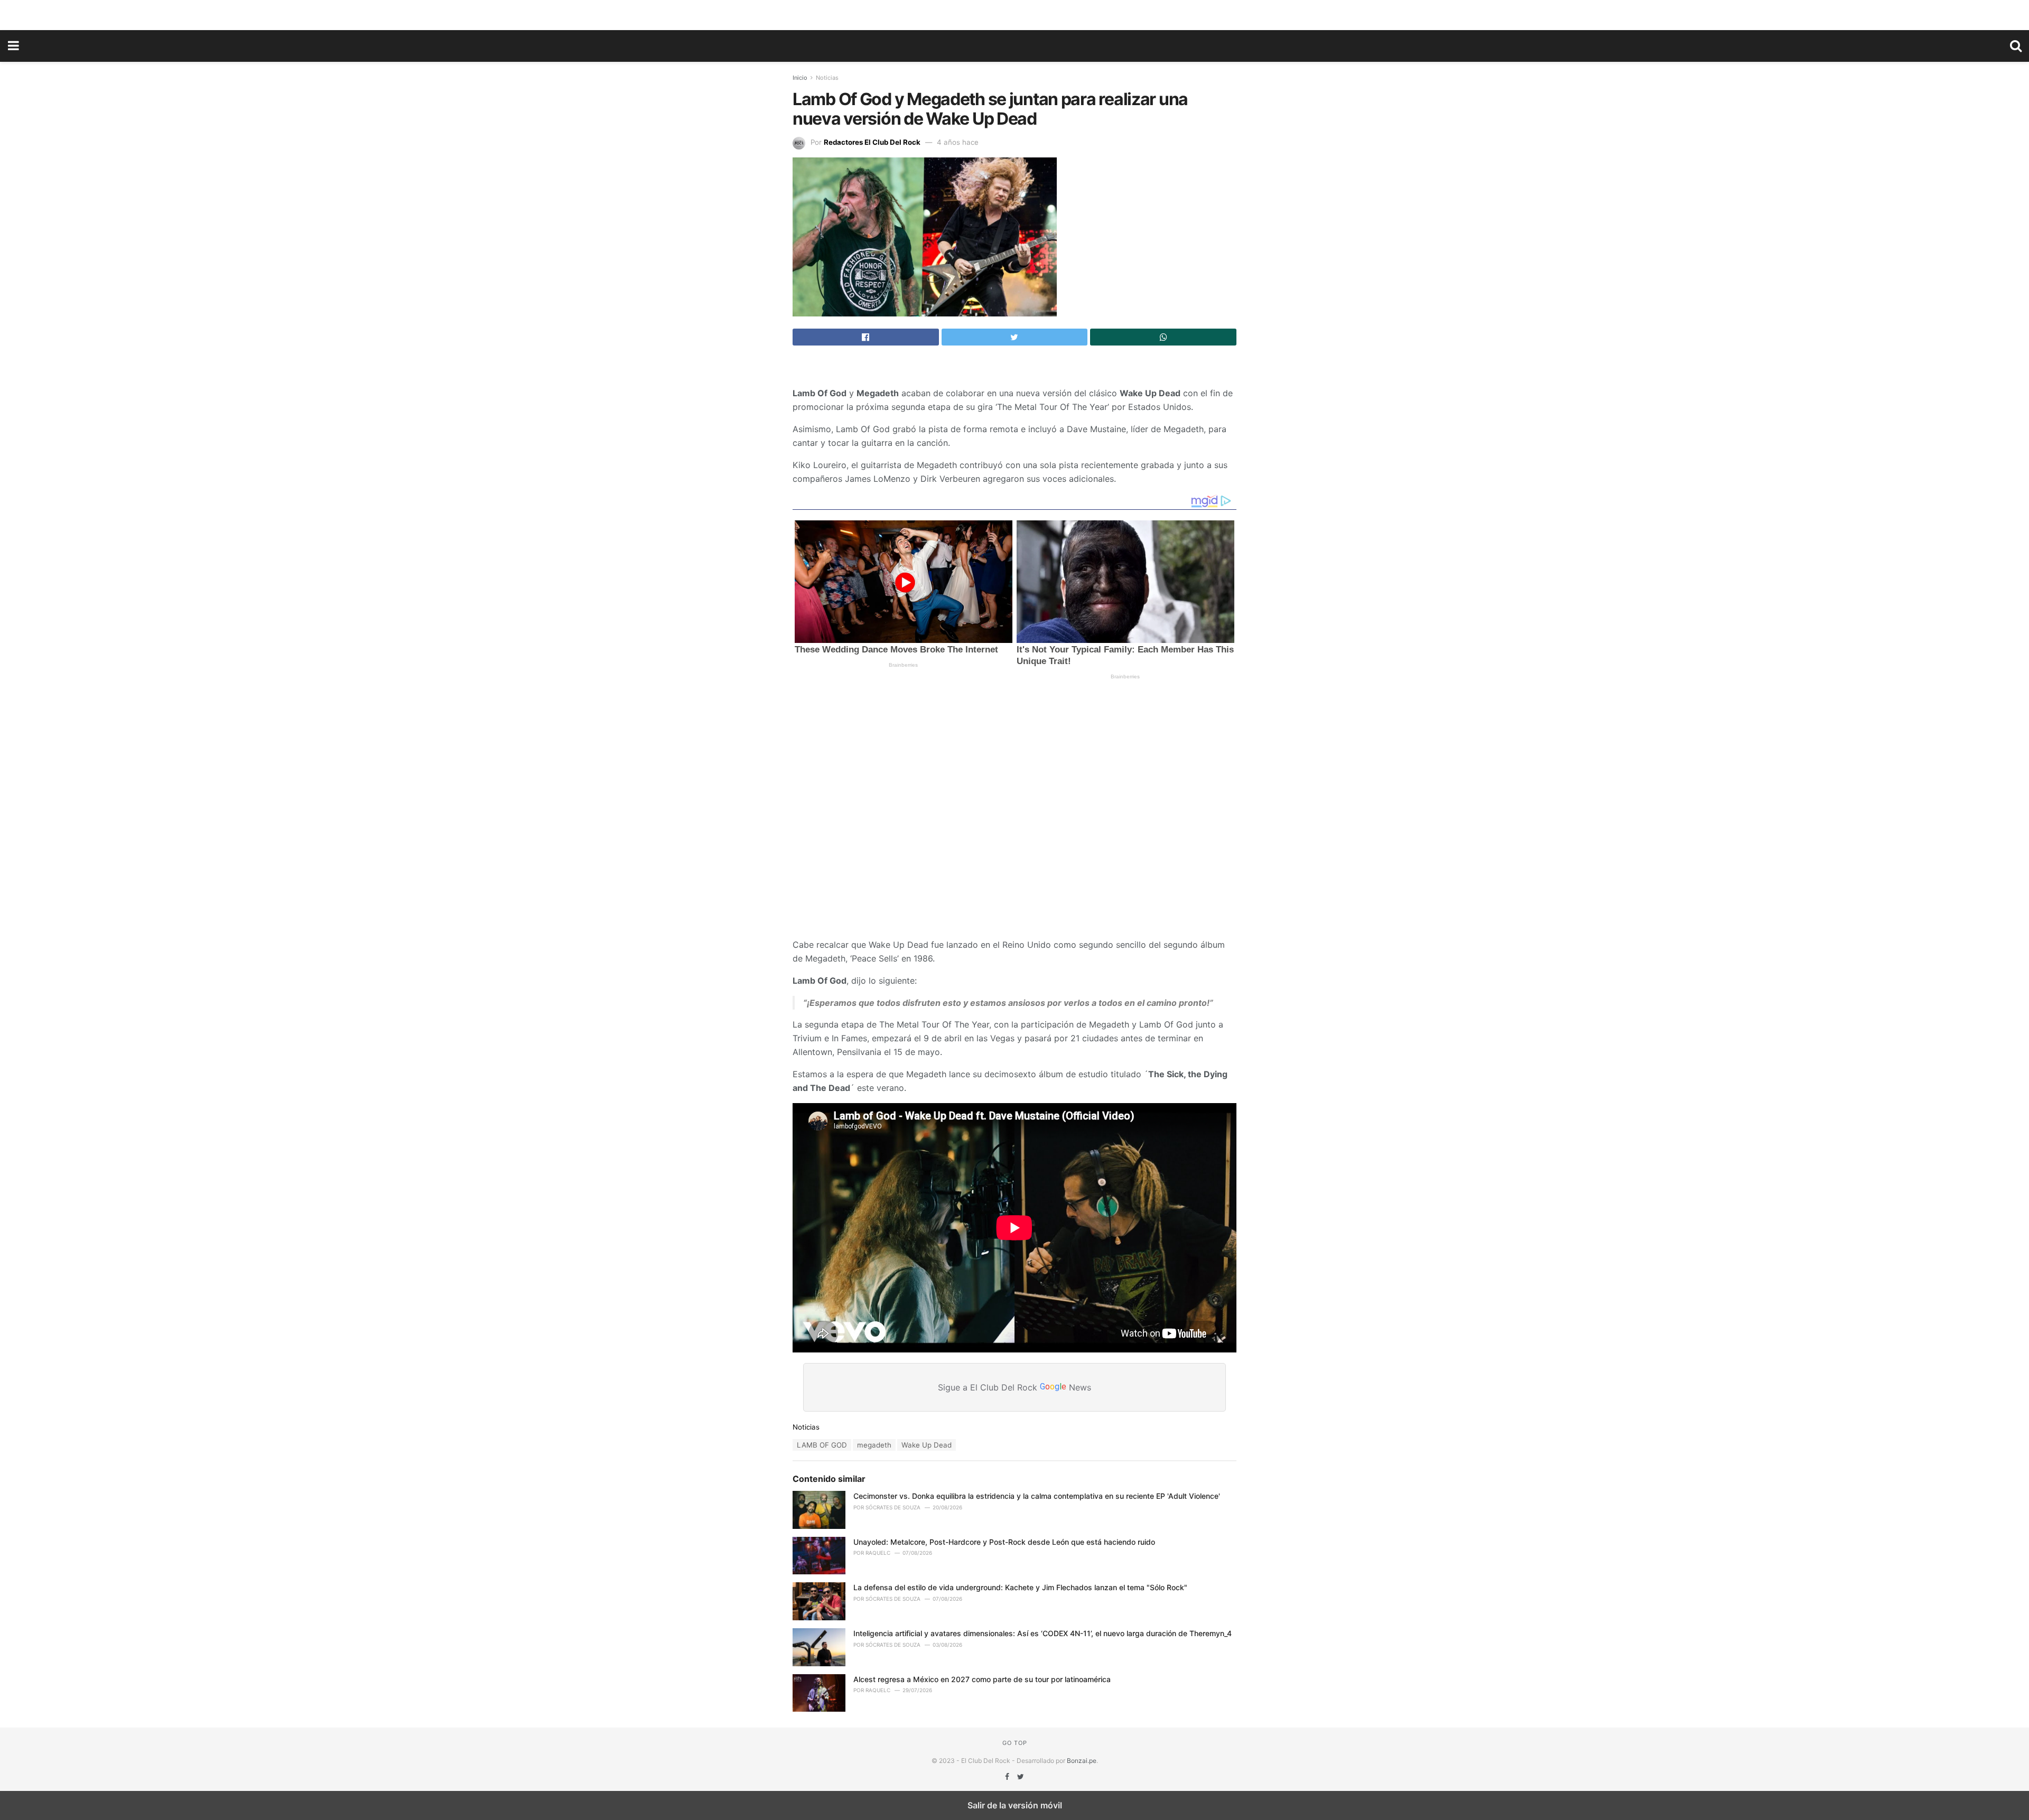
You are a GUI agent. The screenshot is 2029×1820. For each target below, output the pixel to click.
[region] (1015, 13)
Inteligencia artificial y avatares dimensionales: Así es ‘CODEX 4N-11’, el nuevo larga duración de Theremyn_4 (1043, 1633)
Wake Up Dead (927, 1445)
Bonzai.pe (1082, 1761)
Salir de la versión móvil (1015, 1805)
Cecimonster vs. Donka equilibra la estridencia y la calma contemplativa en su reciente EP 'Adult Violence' (1037, 1496)
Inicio (800, 78)
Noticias (827, 78)
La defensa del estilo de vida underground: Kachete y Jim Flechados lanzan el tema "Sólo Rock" (1020, 1587)
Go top (1015, 1743)
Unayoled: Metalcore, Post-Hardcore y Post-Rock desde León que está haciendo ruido (1004, 1542)
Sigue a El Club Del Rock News (1015, 1387)
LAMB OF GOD (822, 1445)
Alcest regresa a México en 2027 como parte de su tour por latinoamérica (982, 1679)
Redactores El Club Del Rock (872, 142)
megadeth (874, 1445)
